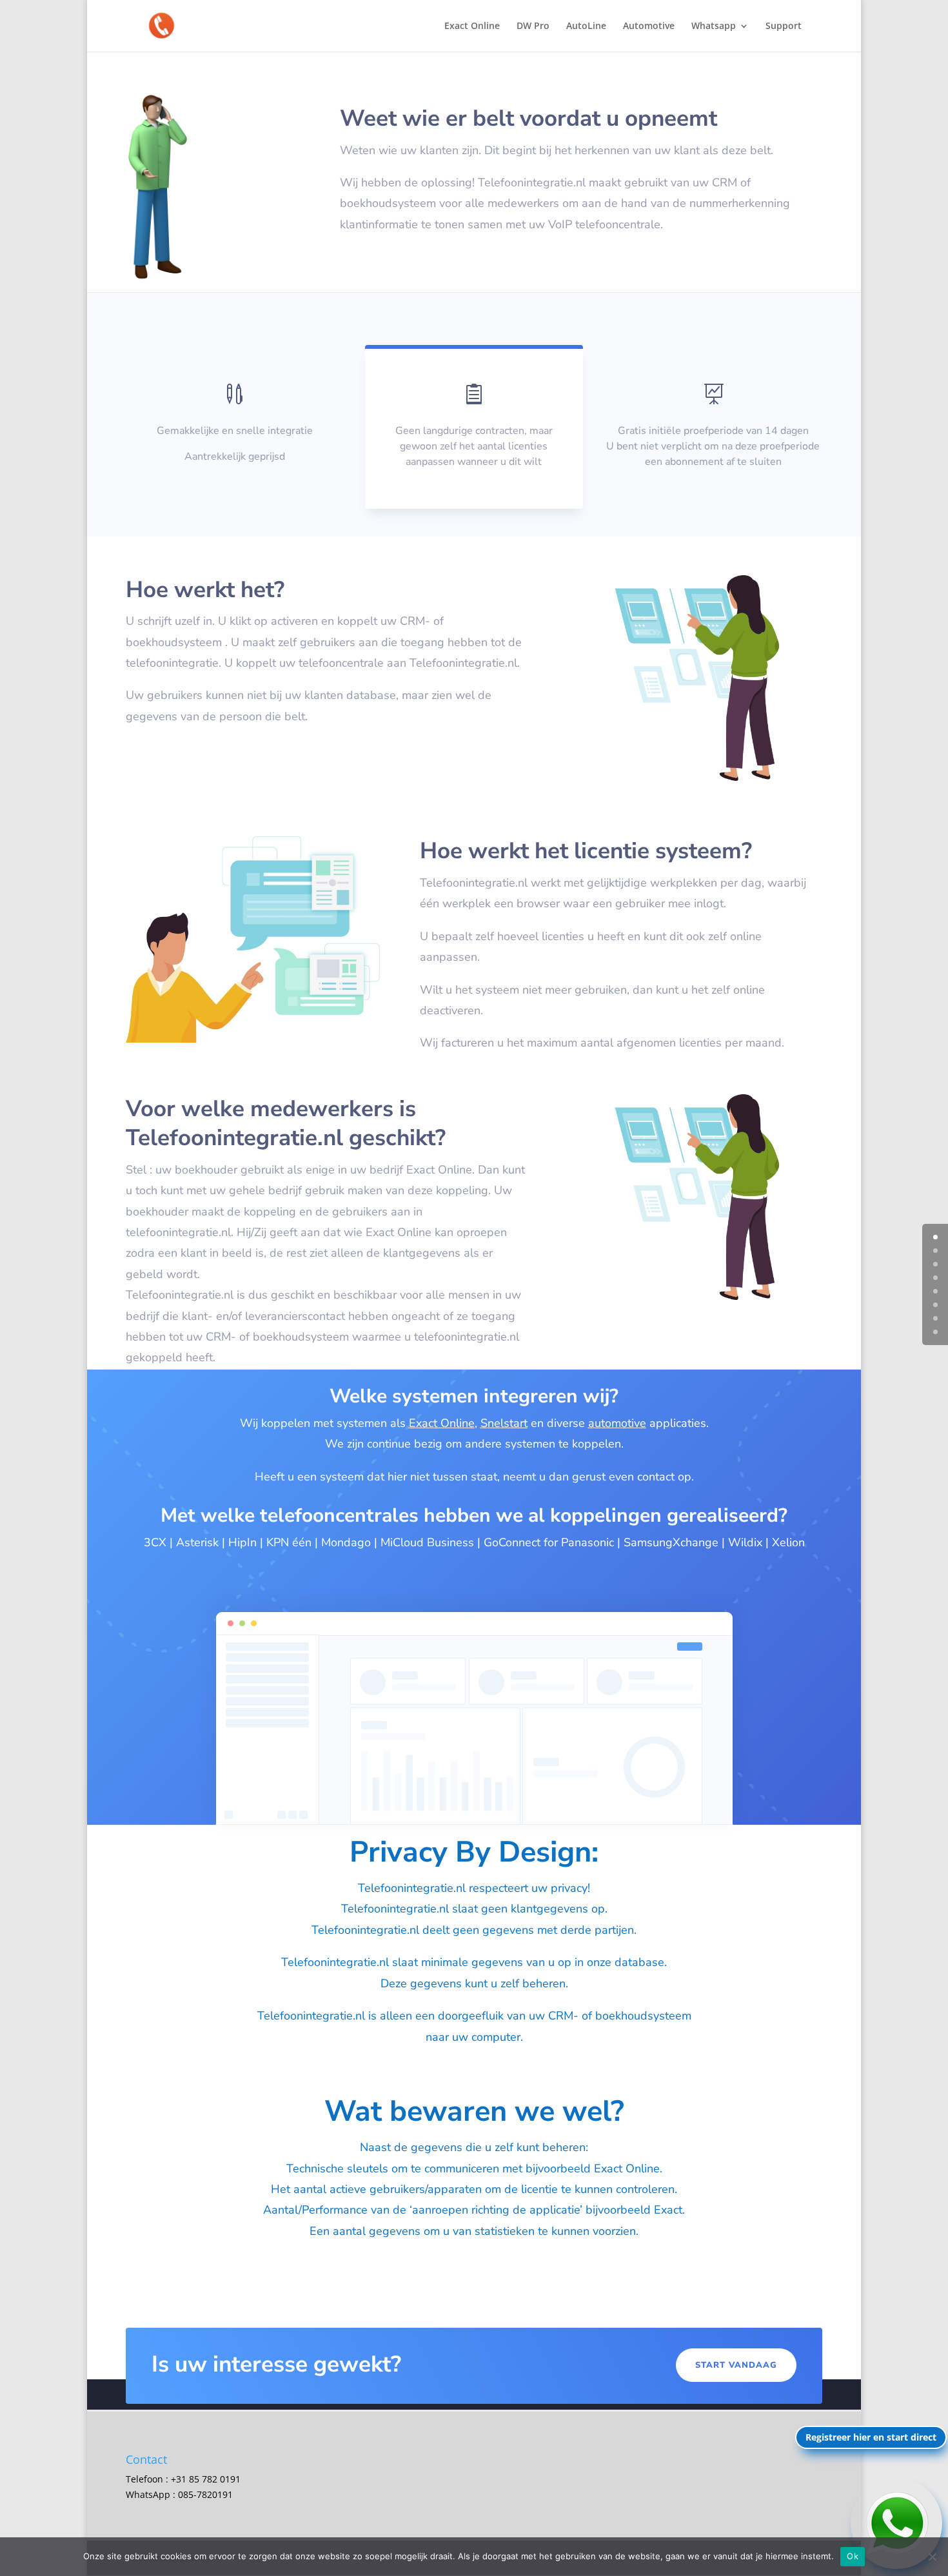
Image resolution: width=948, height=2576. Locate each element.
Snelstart (504, 1423)
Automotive (649, 26)
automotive (617, 1423)
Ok (853, 2556)
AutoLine (586, 26)
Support (784, 26)
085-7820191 (205, 2494)
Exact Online (472, 26)
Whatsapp (714, 26)
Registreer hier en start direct (871, 2437)
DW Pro (533, 26)
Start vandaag (736, 2365)
